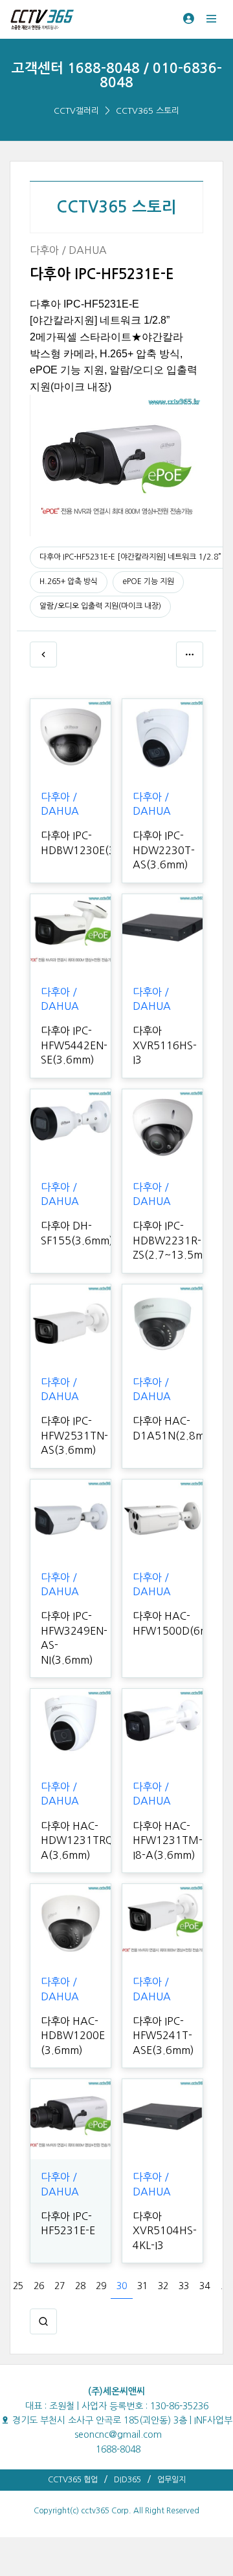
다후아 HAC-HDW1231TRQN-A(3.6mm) (83, 1840)
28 (80, 2286)
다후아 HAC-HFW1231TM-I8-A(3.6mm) (168, 1840)
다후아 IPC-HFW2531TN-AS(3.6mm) (74, 1435)
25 (18, 2286)
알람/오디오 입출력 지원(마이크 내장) (100, 606)
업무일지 (172, 2480)
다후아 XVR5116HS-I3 (165, 1045)
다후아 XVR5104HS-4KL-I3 (165, 2231)
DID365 (128, 2480)
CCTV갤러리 (76, 111)
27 (60, 2286)
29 (101, 2286)
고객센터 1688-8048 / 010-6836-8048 (117, 75)
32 (163, 2286)
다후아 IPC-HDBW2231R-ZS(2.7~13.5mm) (174, 1240)
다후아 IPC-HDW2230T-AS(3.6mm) (164, 850)
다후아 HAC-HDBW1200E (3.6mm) (73, 2036)
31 (142, 2286)
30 (122, 2286)
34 (205, 2286)
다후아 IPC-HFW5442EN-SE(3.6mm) (74, 1045)
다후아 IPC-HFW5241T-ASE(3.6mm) (163, 2036)
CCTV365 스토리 (148, 111)
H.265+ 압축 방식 (69, 581)
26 (39, 2286)
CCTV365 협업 (73, 2480)
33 (184, 2286)
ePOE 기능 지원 (148, 581)
